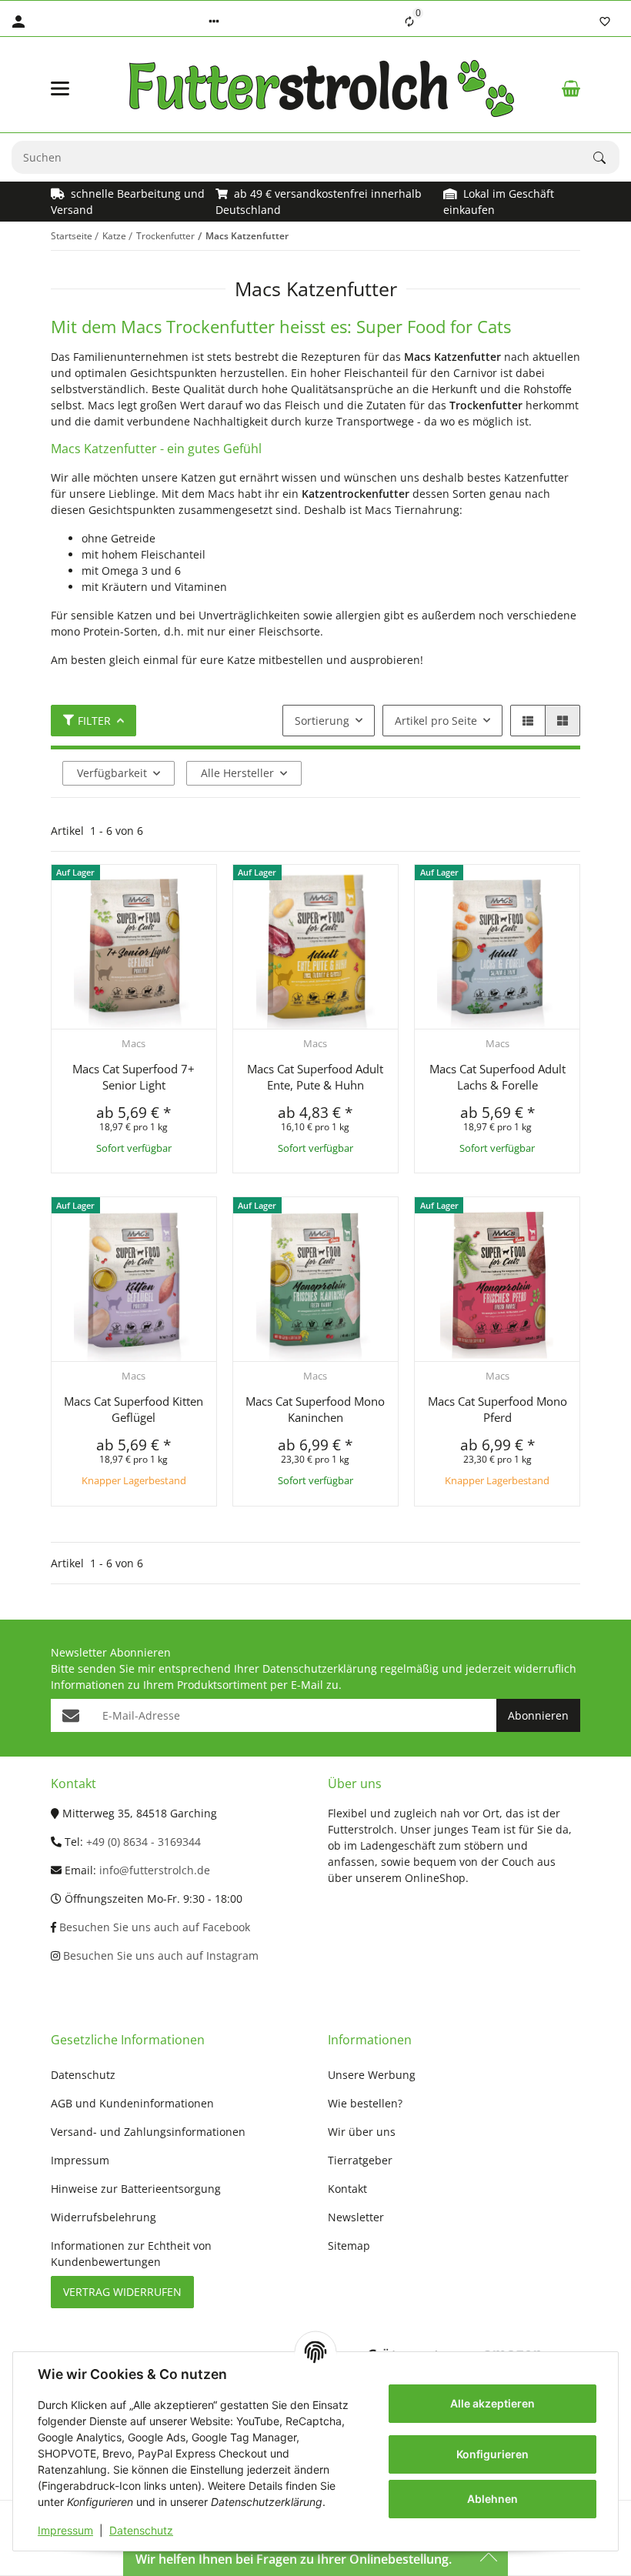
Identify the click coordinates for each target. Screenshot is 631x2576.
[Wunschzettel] (605, 22)
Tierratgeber (360, 2160)
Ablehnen (492, 2499)
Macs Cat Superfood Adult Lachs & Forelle (497, 1077)
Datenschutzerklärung (320, 1668)
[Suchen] (606, 158)
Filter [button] (94, 721)
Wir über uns (362, 2132)
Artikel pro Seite (436, 721)
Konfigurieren (492, 2454)
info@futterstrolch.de (155, 1870)
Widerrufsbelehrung (103, 2217)
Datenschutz (141, 2530)
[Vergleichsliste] (409, 22)
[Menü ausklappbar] (60, 88)
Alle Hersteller (237, 773)
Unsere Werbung (372, 2075)
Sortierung (322, 721)
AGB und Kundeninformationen (132, 2103)
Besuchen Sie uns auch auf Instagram (159, 1955)
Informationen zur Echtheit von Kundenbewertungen (131, 2254)
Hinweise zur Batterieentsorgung (136, 2189)
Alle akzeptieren (492, 2403)
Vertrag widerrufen (122, 2292)
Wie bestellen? (365, 2103)
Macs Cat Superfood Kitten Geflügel (134, 1409)
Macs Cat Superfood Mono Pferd (497, 1409)
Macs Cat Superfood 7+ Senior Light (134, 1077)
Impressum (65, 2530)
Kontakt (347, 2189)
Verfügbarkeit (112, 773)
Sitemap (349, 2246)
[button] (214, 22)
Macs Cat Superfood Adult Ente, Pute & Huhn (315, 1077)
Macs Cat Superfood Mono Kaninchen (315, 1409)
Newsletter (356, 2217)
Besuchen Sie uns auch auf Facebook (153, 1927)
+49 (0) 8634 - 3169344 (144, 1842)
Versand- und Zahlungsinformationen (148, 2132)
